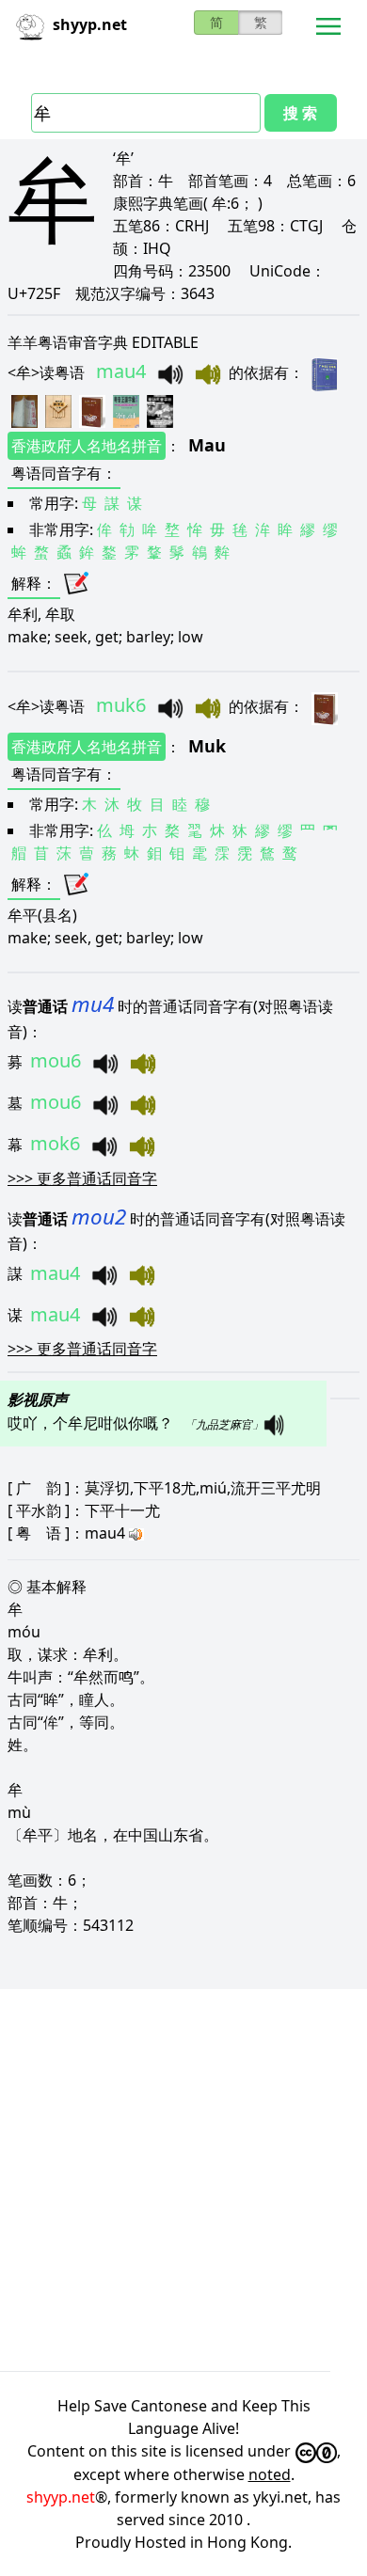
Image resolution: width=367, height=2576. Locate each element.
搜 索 (300, 113)
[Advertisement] (183, 2180)
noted (270, 2474)
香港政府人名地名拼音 (87, 446)
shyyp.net (61, 2497)
